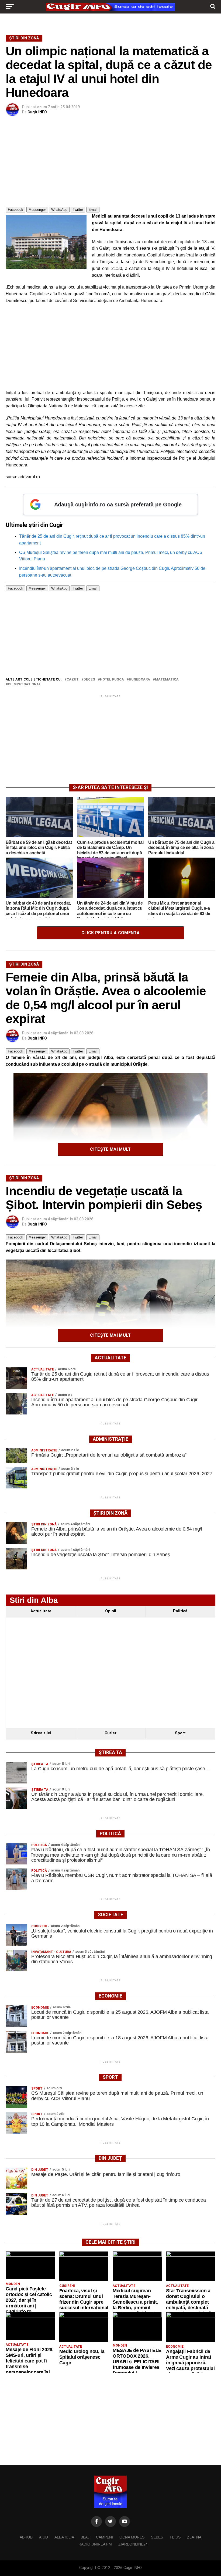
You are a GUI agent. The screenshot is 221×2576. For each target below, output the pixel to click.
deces (89, 680)
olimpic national (24, 684)
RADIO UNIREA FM (95, 2544)
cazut (73, 680)
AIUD (44, 2537)
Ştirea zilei (41, 1733)
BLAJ (85, 2537)
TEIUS (175, 2537)
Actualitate (41, 1611)
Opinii (111, 1611)
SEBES (157, 2537)
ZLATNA (194, 2537)
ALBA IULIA (64, 2537)
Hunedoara (139, 680)
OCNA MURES (132, 2537)
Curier (110, 1733)
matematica (167, 680)
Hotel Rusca (112, 680)
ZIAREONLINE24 (133, 2544)
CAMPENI (104, 2537)
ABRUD (26, 2537)
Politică (180, 1611)
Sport (180, 1733)
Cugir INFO (37, 112)
